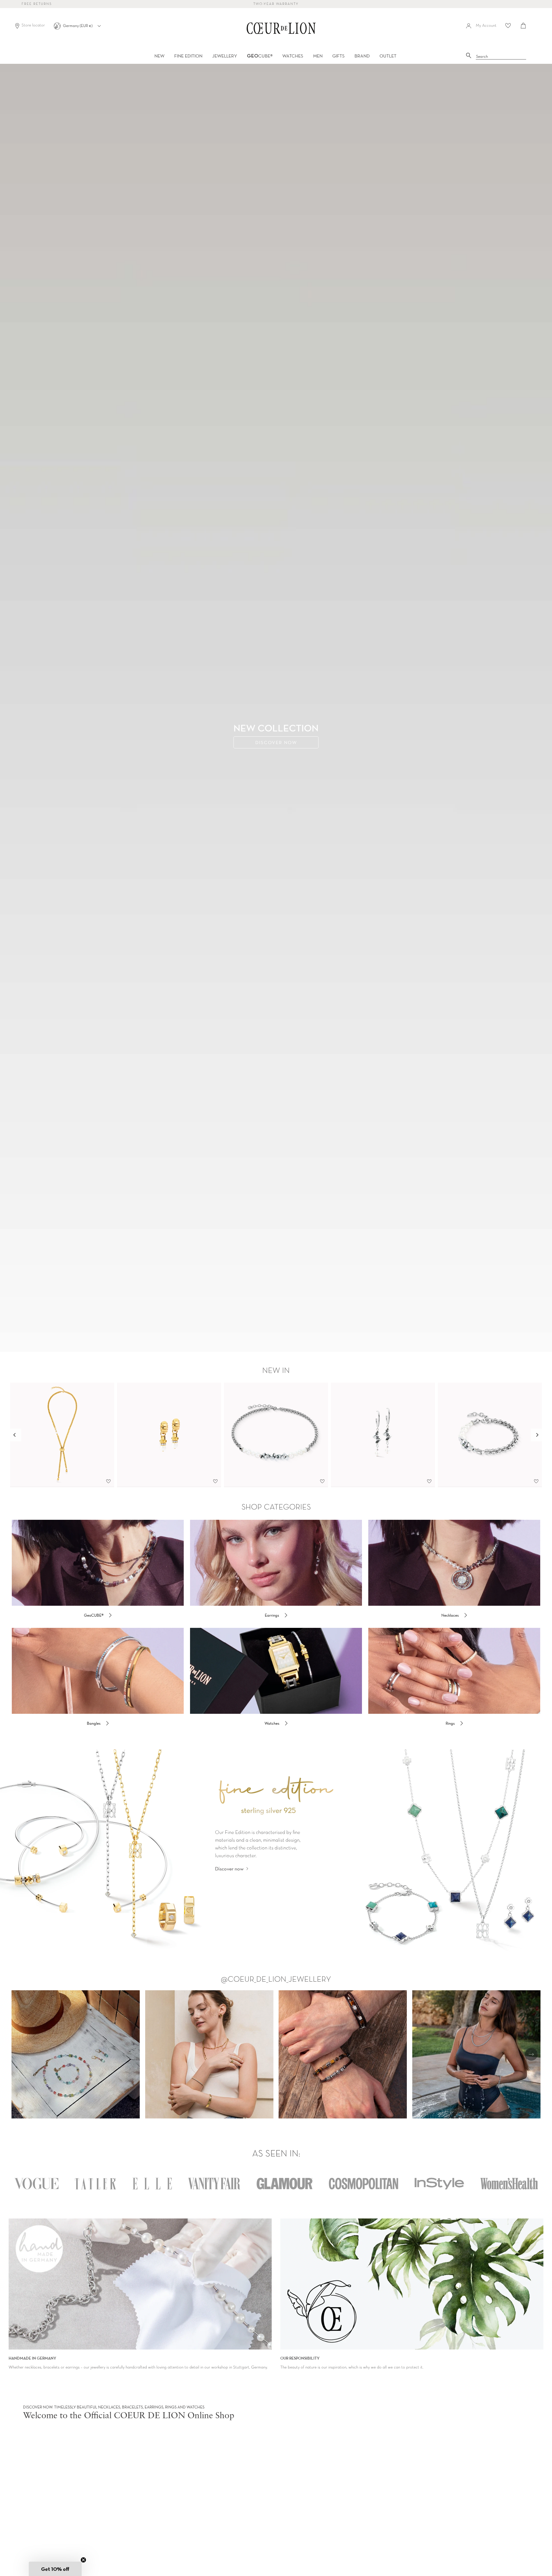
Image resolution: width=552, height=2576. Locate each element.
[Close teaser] (83, 2560)
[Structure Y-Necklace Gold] (62, 1435)
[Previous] (15, 1435)
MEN (318, 56)
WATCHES (293, 56)
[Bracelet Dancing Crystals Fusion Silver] (490, 1435)
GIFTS (339, 56)
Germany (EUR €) (78, 26)
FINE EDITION (188, 56)
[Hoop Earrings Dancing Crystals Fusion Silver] (383, 1435)
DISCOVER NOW (276, 742)
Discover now (229, 1869)
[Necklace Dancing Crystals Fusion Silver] (276, 1435)
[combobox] (501, 57)
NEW (159, 56)
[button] (55, 2569)
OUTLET (388, 56)
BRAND (362, 56)
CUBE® (260, 56)
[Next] (537, 1435)
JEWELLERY (225, 56)
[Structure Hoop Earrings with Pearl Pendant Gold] (169, 1435)
